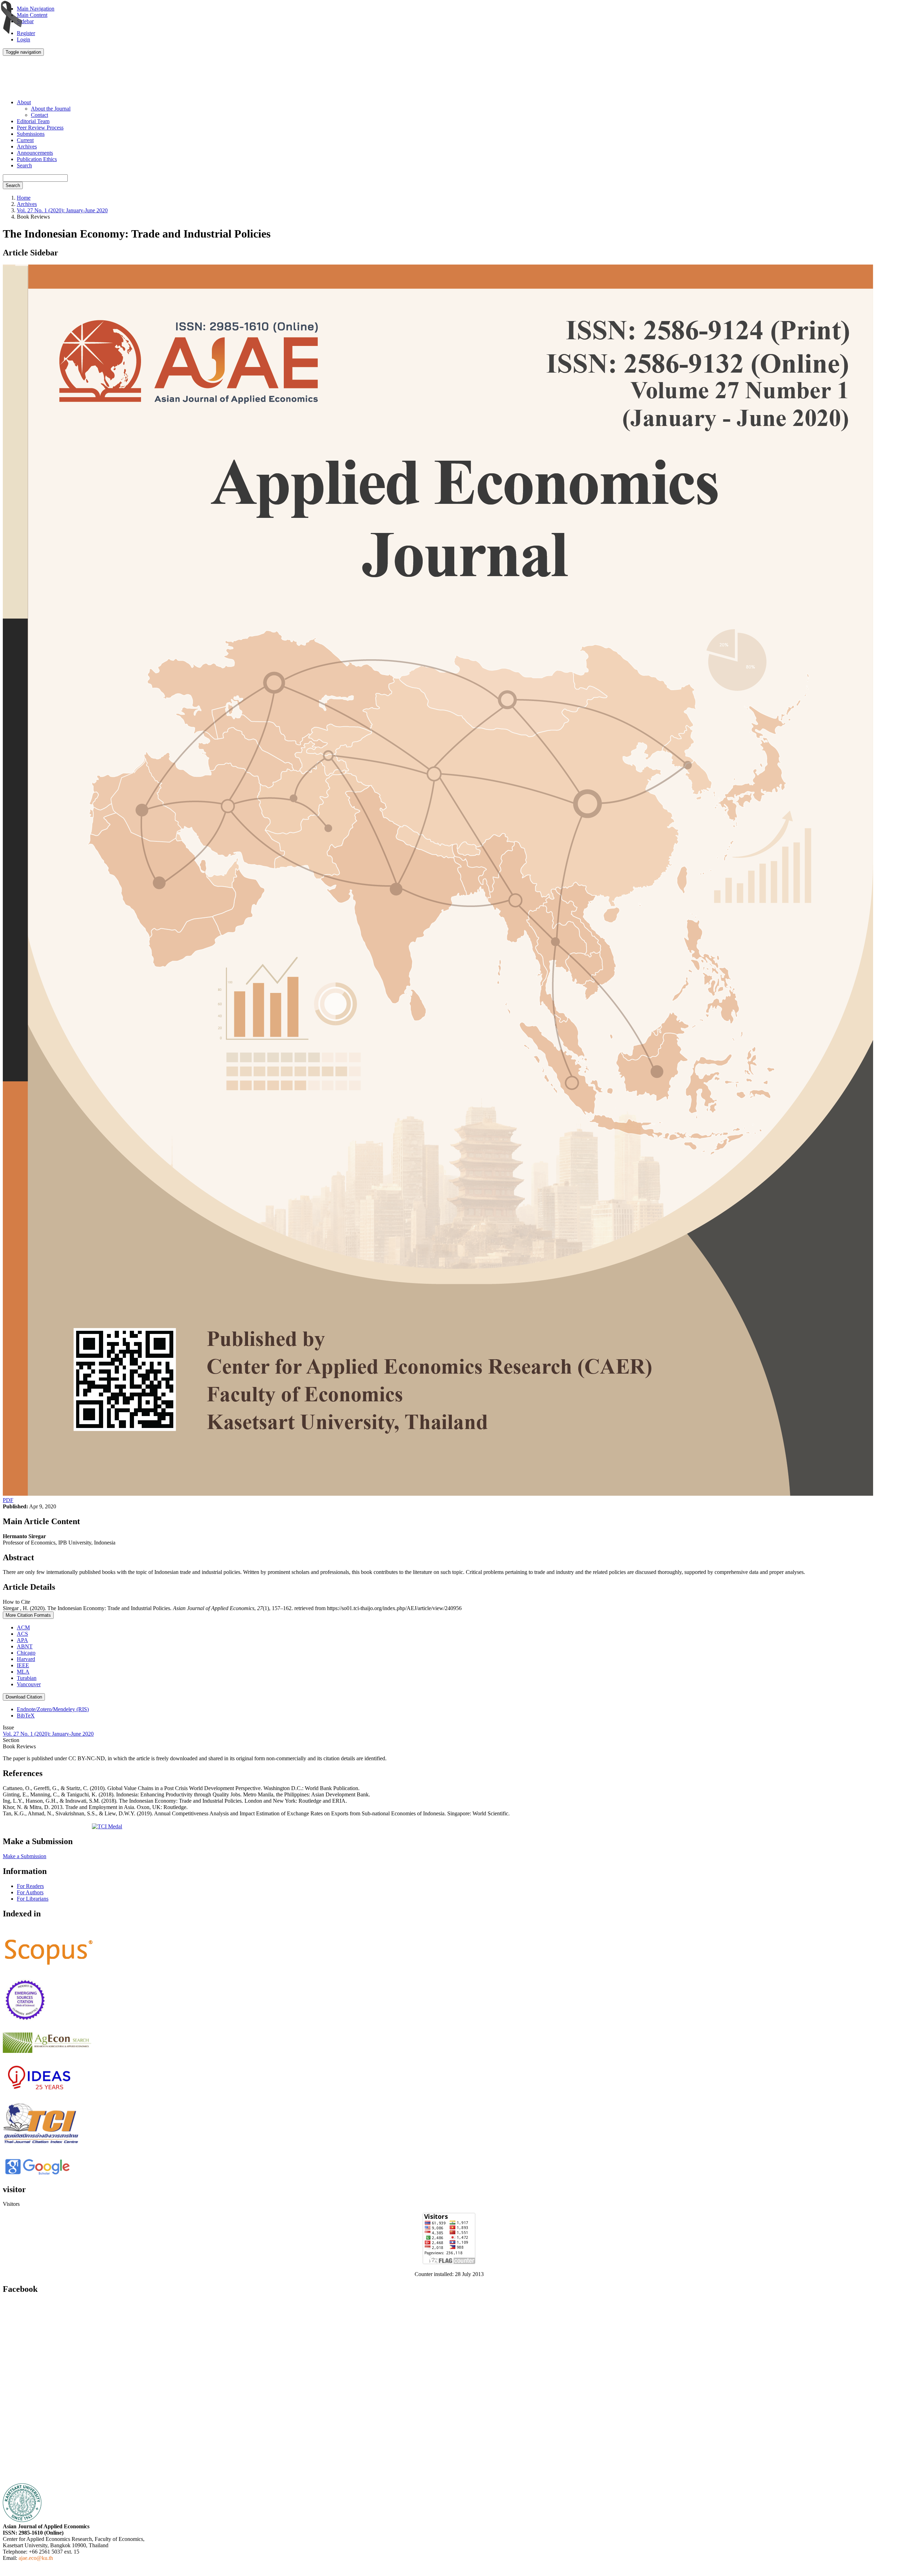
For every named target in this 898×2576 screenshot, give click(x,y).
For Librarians (33, 1899)
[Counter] (449, 2262)
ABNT (25, 1646)
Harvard (26, 1659)
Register (26, 33)
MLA (23, 1672)
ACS (22, 1634)
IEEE (23, 1665)
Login (24, 39)
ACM (23, 1627)
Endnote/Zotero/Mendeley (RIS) (53, 1709)
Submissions (31, 134)
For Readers (30, 1886)
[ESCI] (25, 2019)
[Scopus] (49, 1965)
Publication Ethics (37, 159)
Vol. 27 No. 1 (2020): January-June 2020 (62, 210)
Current (25, 140)
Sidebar (25, 21)
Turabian (27, 1678)
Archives (27, 146)
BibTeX (26, 1716)
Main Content (32, 15)
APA (22, 1640)
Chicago (26, 1653)
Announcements (35, 153)
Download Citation (24, 1697)
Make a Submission (25, 1856)
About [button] (24, 102)
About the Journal (51, 109)
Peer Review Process (40, 128)
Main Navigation (36, 9)
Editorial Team (33, 121)
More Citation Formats (28, 1615)
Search (24, 165)
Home (24, 198)
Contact (39, 115)
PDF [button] (8, 1500)
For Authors (30, 1892)
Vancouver (29, 1684)
